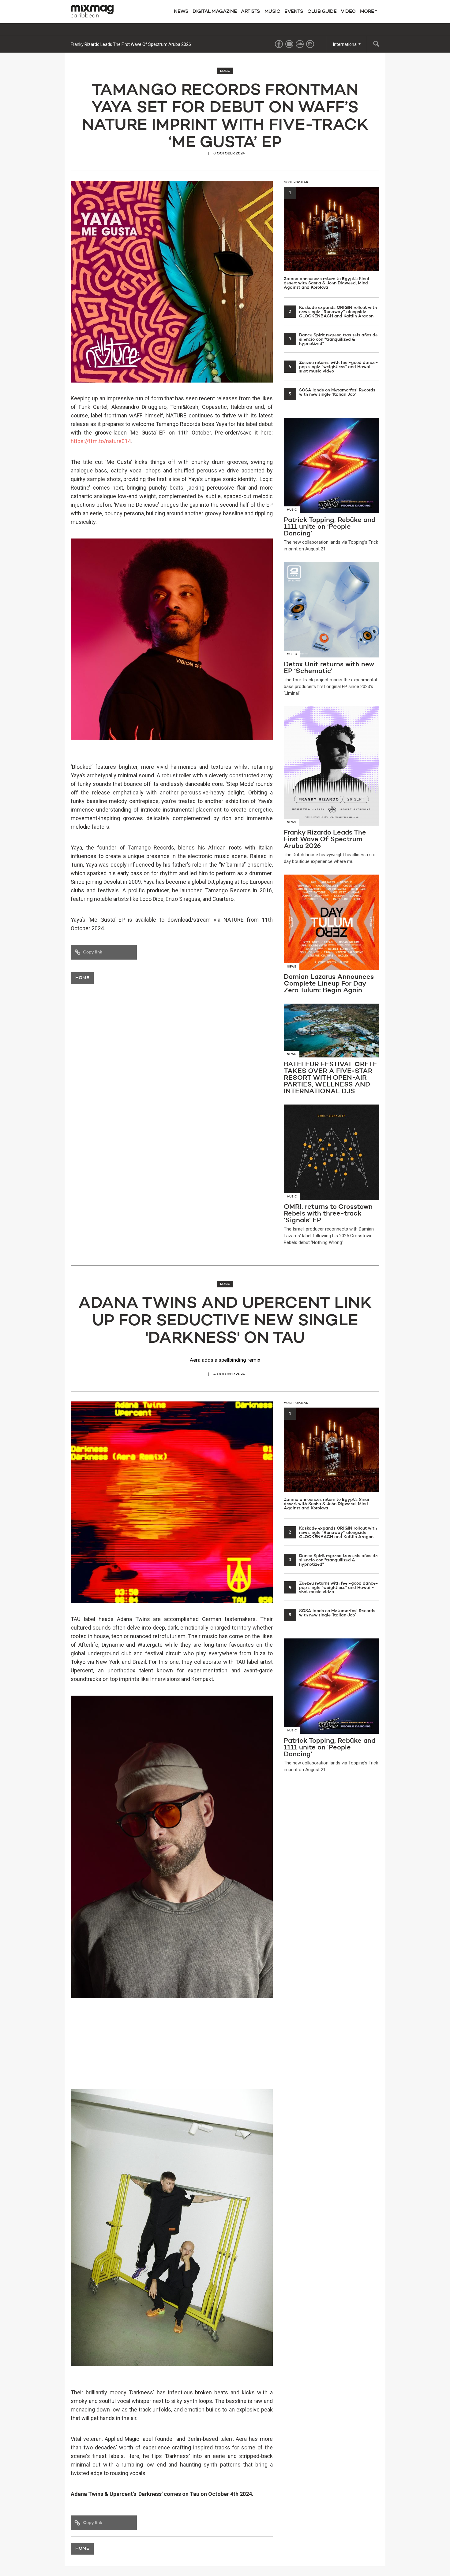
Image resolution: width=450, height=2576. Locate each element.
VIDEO (348, 12)
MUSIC (272, 12)
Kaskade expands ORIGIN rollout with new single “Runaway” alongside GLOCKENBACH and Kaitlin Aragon (333, 312)
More (368, 12)
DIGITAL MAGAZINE (215, 12)
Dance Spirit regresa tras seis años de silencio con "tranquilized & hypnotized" (333, 339)
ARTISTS (251, 12)
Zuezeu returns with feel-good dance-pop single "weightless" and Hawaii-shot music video (334, 367)
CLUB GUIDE (322, 12)
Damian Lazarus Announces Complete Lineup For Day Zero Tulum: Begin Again (147, 44)
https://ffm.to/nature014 (101, 441)
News (181, 12)
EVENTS (294, 12)
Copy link (93, 952)
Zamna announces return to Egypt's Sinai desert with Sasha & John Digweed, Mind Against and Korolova (326, 240)
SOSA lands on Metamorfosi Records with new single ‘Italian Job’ (332, 392)
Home (82, 978)
